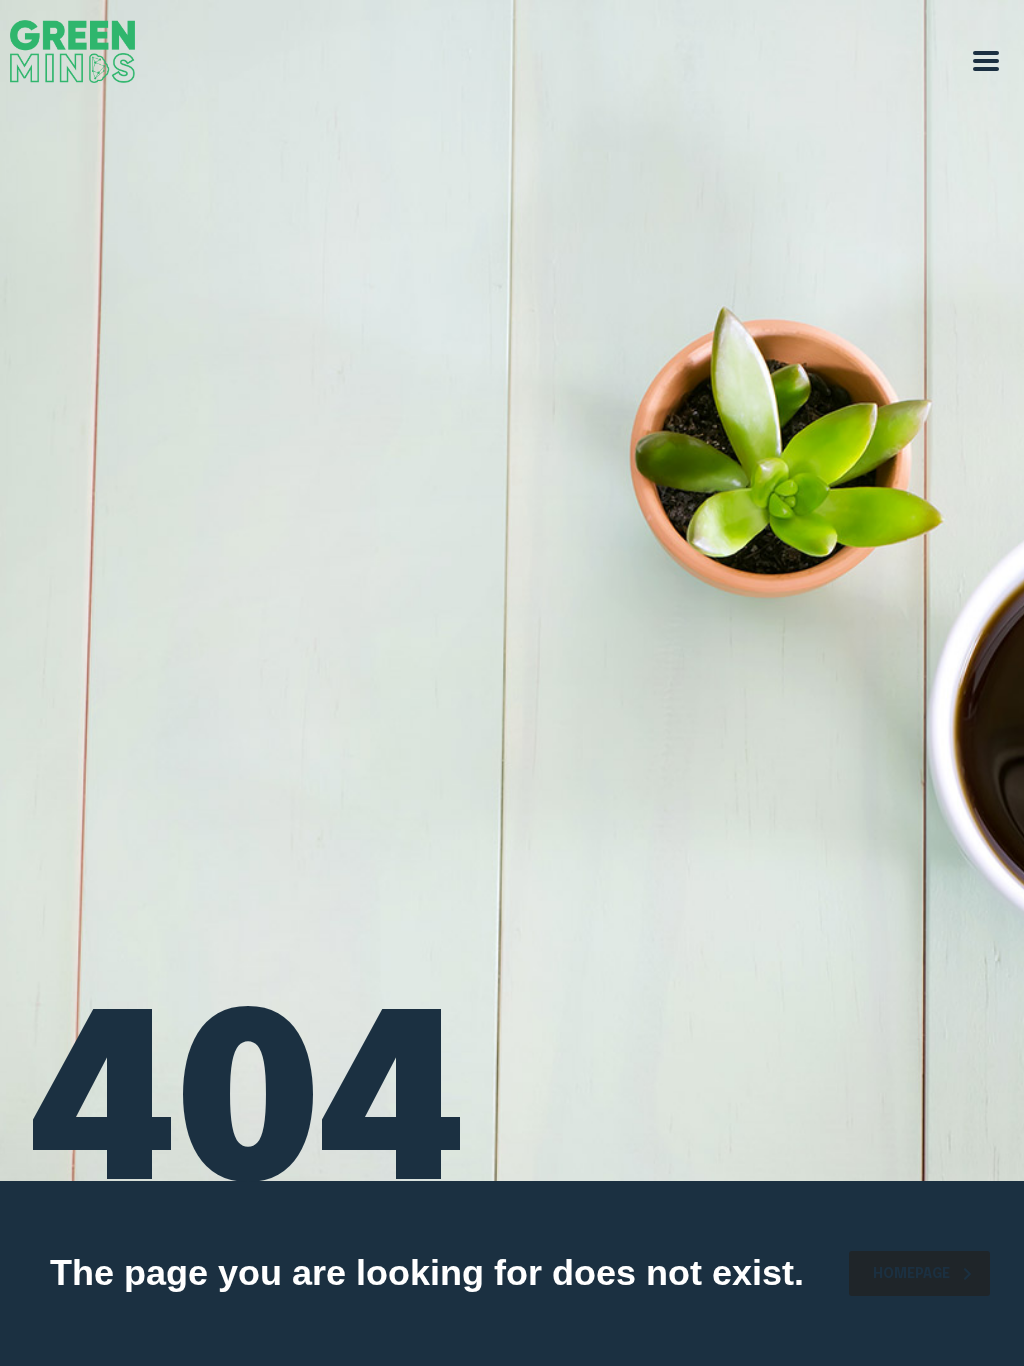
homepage (911, 1274)
